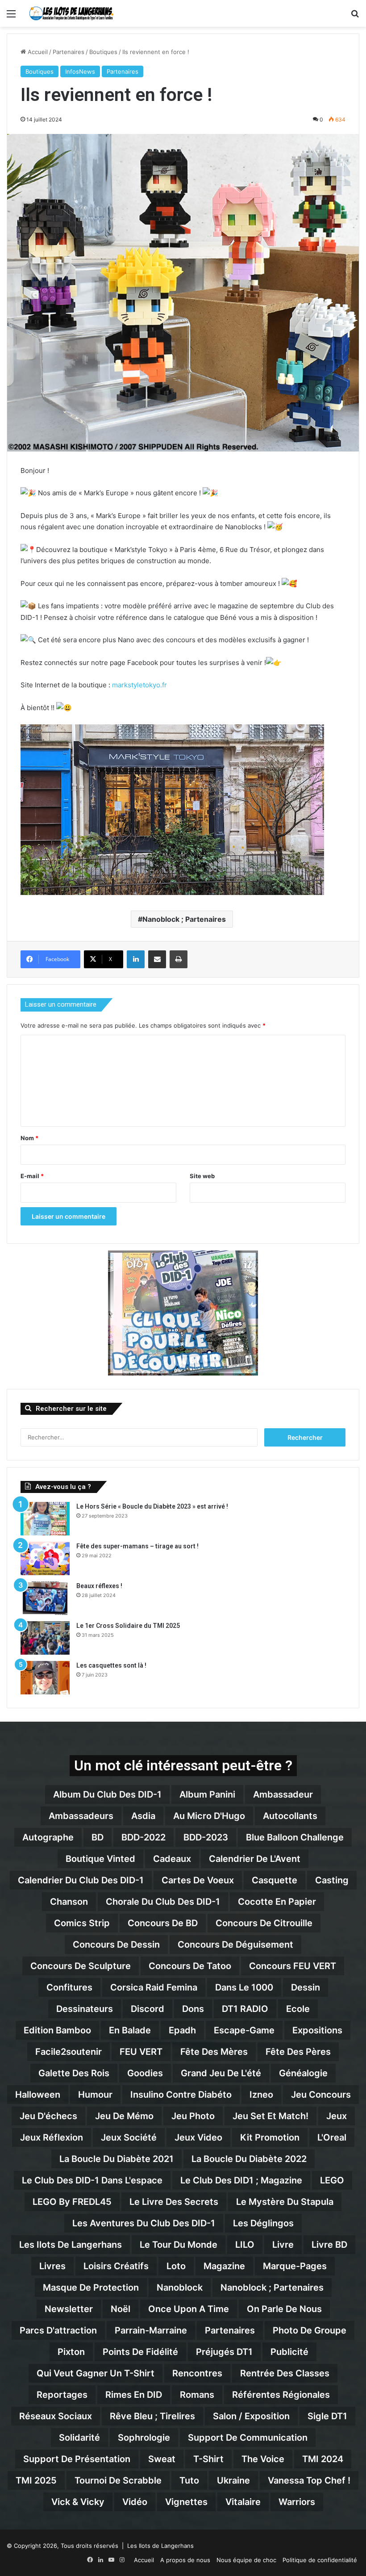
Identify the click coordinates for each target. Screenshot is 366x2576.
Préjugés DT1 (224, 2352)
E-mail (32, 1176)
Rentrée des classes (285, 2373)
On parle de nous (284, 2309)
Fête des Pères (298, 2052)
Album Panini (207, 1794)
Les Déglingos (263, 2223)
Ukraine (233, 2480)
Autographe (48, 1837)
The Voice (263, 2459)
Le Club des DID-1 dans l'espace (92, 2180)
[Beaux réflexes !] (45, 1598)
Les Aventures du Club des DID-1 (144, 2223)
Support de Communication (248, 2438)
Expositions (317, 2030)
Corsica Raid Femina (154, 1987)
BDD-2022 (143, 1837)
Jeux (337, 2116)
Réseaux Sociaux (56, 2416)
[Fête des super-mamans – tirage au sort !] (45, 1558)
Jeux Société (129, 2137)
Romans (197, 2395)
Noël (121, 2309)
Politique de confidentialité (320, 2560)
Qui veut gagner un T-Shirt (96, 2373)
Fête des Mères (214, 2052)
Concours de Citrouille (264, 1923)
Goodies (145, 2073)
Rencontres (197, 2373)
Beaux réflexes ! (99, 1586)
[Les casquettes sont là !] (45, 1678)
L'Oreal (332, 2137)
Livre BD (329, 2245)
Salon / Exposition (251, 2416)
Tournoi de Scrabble (118, 2480)
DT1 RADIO (245, 2009)
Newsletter (69, 2309)
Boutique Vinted (100, 1859)
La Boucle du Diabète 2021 (116, 2159)
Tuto (189, 2480)
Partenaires (69, 52)
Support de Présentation (77, 2459)
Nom (29, 1138)
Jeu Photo (193, 2116)
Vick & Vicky (78, 2502)
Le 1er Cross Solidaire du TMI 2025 (128, 1626)
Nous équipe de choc (246, 2560)
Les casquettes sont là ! (111, 1665)
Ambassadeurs (81, 1816)
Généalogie (303, 2073)
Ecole (298, 2009)
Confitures (69, 1987)
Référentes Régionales (281, 2395)
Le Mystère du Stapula (285, 2202)
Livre (283, 2245)
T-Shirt (208, 2459)
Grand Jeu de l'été (221, 2073)
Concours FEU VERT (293, 1966)
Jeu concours (321, 2095)
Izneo (261, 2095)
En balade (130, 2030)
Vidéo (135, 2502)
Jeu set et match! (270, 2116)
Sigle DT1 (327, 2416)
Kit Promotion (270, 2137)
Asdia (143, 1816)
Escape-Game (244, 2030)
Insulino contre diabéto (181, 2095)
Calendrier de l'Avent (255, 1859)
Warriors (297, 2502)
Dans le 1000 (244, 1987)
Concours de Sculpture (81, 1966)
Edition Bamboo (57, 2030)
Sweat (162, 2459)
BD (98, 1837)
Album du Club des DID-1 (107, 1794)
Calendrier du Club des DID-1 (81, 1880)
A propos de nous (185, 2560)
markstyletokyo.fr (139, 685)
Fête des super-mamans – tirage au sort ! (137, 1546)
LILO (245, 2245)
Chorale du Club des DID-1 (163, 1902)
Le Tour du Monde (179, 2245)
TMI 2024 (323, 2459)
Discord (148, 2009)
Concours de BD (163, 1923)
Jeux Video (198, 2137)
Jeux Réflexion (52, 2137)
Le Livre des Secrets (174, 2202)
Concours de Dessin (116, 1945)
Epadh (182, 2030)
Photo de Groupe (310, 2330)
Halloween (38, 2095)
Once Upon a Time (189, 2309)
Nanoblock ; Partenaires (184, 919)
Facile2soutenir (69, 2052)
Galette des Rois (74, 2073)
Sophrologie (144, 2438)
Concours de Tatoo (190, 1966)
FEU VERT (141, 2052)
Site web (202, 1176)
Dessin (306, 1987)
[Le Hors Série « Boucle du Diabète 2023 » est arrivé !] (45, 1519)
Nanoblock (180, 2287)
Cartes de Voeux (198, 1880)
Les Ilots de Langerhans (71, 2245)
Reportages (62, 2395)
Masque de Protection (91, 2287)
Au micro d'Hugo (209, 1816)
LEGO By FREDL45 (72, 2202)
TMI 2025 (36, 2480)
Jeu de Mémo (124, 2116)
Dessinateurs (85, 2009)
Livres (52, 2266)
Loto (176, 2266)
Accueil (37, 52)
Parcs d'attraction (58, 2330)
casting (332, 1880)
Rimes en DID (134, 2395)
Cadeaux (172, 1859)
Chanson (69, 1902)
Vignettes (186, 2502)
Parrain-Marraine (151, 2330)
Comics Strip (82, 1923)
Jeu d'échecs (48, 2116)
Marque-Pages (295, 2266)
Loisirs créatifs (116, 2266)
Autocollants (290, 1816)
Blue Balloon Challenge (295, 1837)
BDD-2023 (206, 1837)
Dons (193, 2009)
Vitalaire (243, 2502)
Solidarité (79, 2438)
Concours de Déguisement (235, 1945)
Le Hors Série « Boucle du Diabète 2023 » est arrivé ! (152, 1506)
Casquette (274, 1880)
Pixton (71, 2352)
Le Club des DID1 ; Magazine (241, 2180)
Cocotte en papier (277, 1902)
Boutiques (103, 52)
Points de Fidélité (140, 2352)
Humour (95, 2095)
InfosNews (80, 71)
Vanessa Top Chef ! (309, 2480)
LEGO (332, 2180)
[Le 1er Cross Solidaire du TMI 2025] (45, 1638)
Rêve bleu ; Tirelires (152, 2416)
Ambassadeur (283, 1794)
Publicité (289, 2352)
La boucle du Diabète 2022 (249, 2159)
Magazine (224, 2266)
